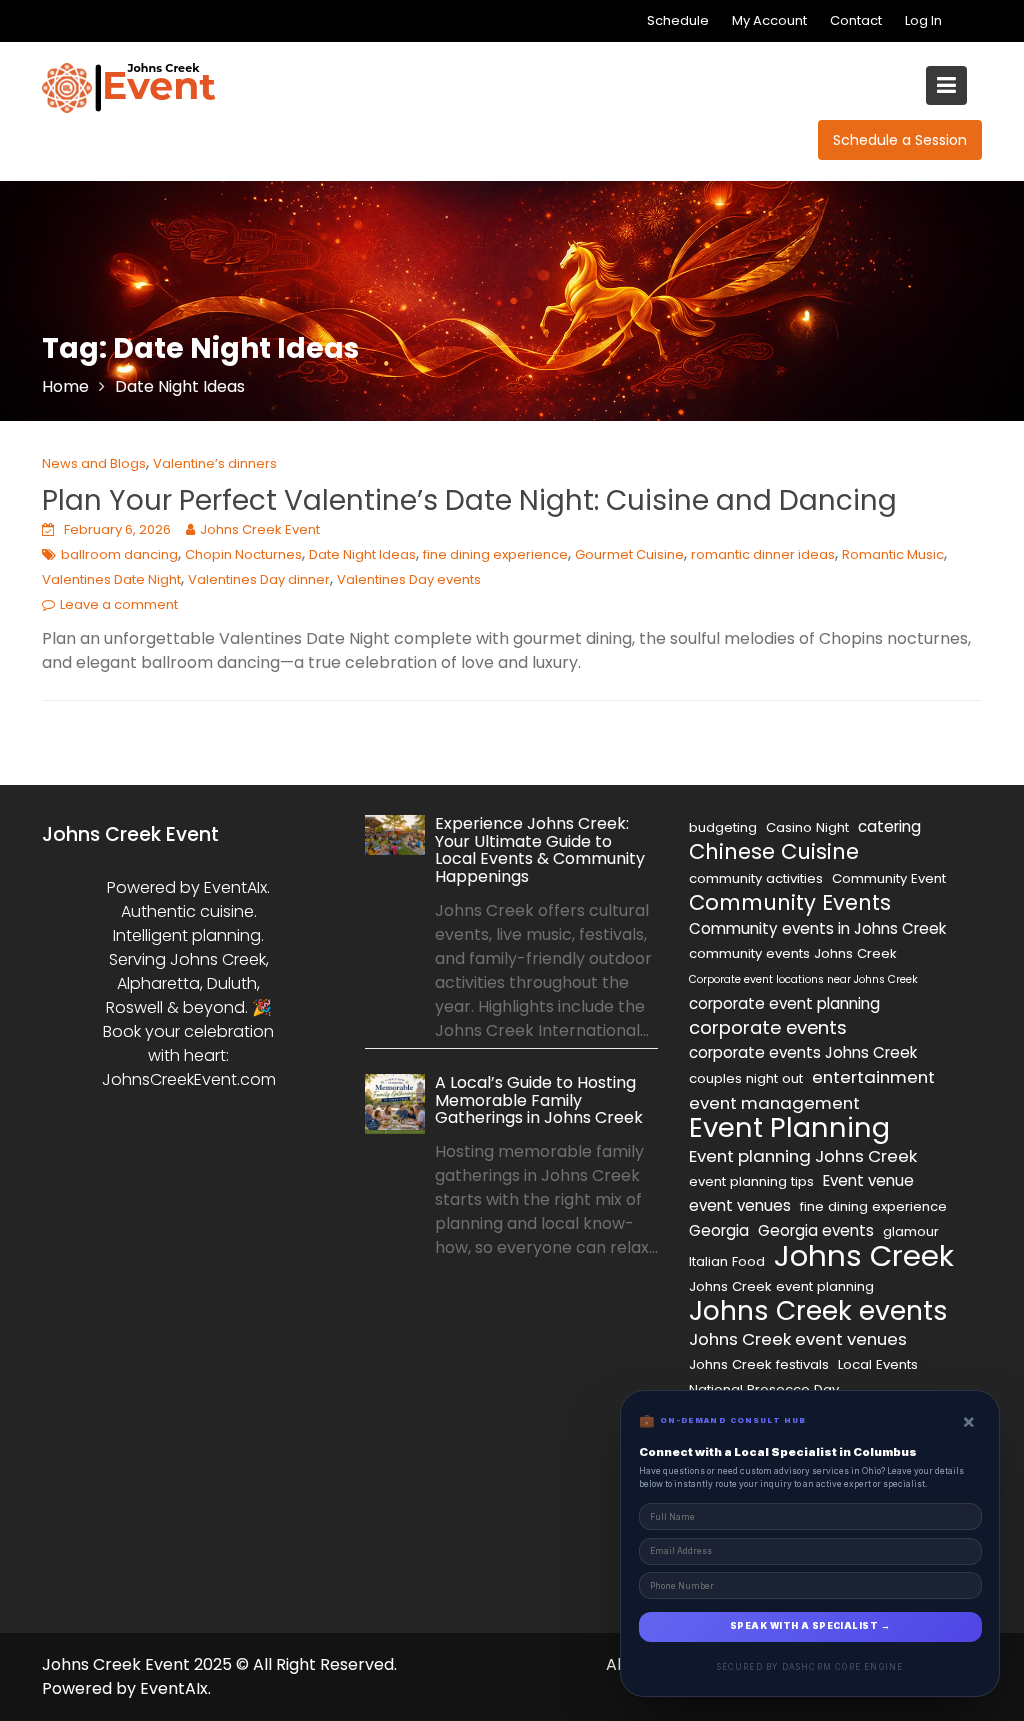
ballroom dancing (119, 554)
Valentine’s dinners (215, 463)
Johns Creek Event (260, 529)
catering (889, 826)
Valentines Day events (409, 579)
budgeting (723, 827)
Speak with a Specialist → (810, 1626)
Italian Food (727, 1261)
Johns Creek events (818, 1311)
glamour (911, 1231)
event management (774, 1103)
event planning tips (751, 1181)
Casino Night (807, 827)
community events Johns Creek (793, 953)
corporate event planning (784, 1003)
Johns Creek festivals (759, 1364)
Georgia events (816, 1230)
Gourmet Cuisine (629, 554)
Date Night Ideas (362, 554)
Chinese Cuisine (774, 852)
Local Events (878, 1364)
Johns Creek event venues (798, 1339)
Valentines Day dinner (259, 579)
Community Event (889, 878)
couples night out (746, 1078)
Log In (923, 20)
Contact (856, 20)
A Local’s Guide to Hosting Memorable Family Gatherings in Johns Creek (539, 1100)
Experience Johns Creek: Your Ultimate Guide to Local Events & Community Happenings (540, 850)
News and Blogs (94, 463)
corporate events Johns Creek (803, 1052)
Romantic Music (893, 554)
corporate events (768, 1028)
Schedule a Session (900, 140)
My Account (769, 20)
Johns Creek (864, 1256)
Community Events (790, 903)
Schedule (678, 20)
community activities (756, 878)
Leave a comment (119, 604)
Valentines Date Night (111, 579)
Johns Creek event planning (781, 1286)
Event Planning (789, 1128)
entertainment (873, 1077)
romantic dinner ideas (763, 554)
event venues (740, 1205)
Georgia (719, 1230)
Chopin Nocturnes (243, 554)
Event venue (868, 1180)
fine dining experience (495, 554)
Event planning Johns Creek (803, 1156)
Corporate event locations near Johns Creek (803, 979)
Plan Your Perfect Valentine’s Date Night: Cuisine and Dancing (469, 500)
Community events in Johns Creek (817, 928)
